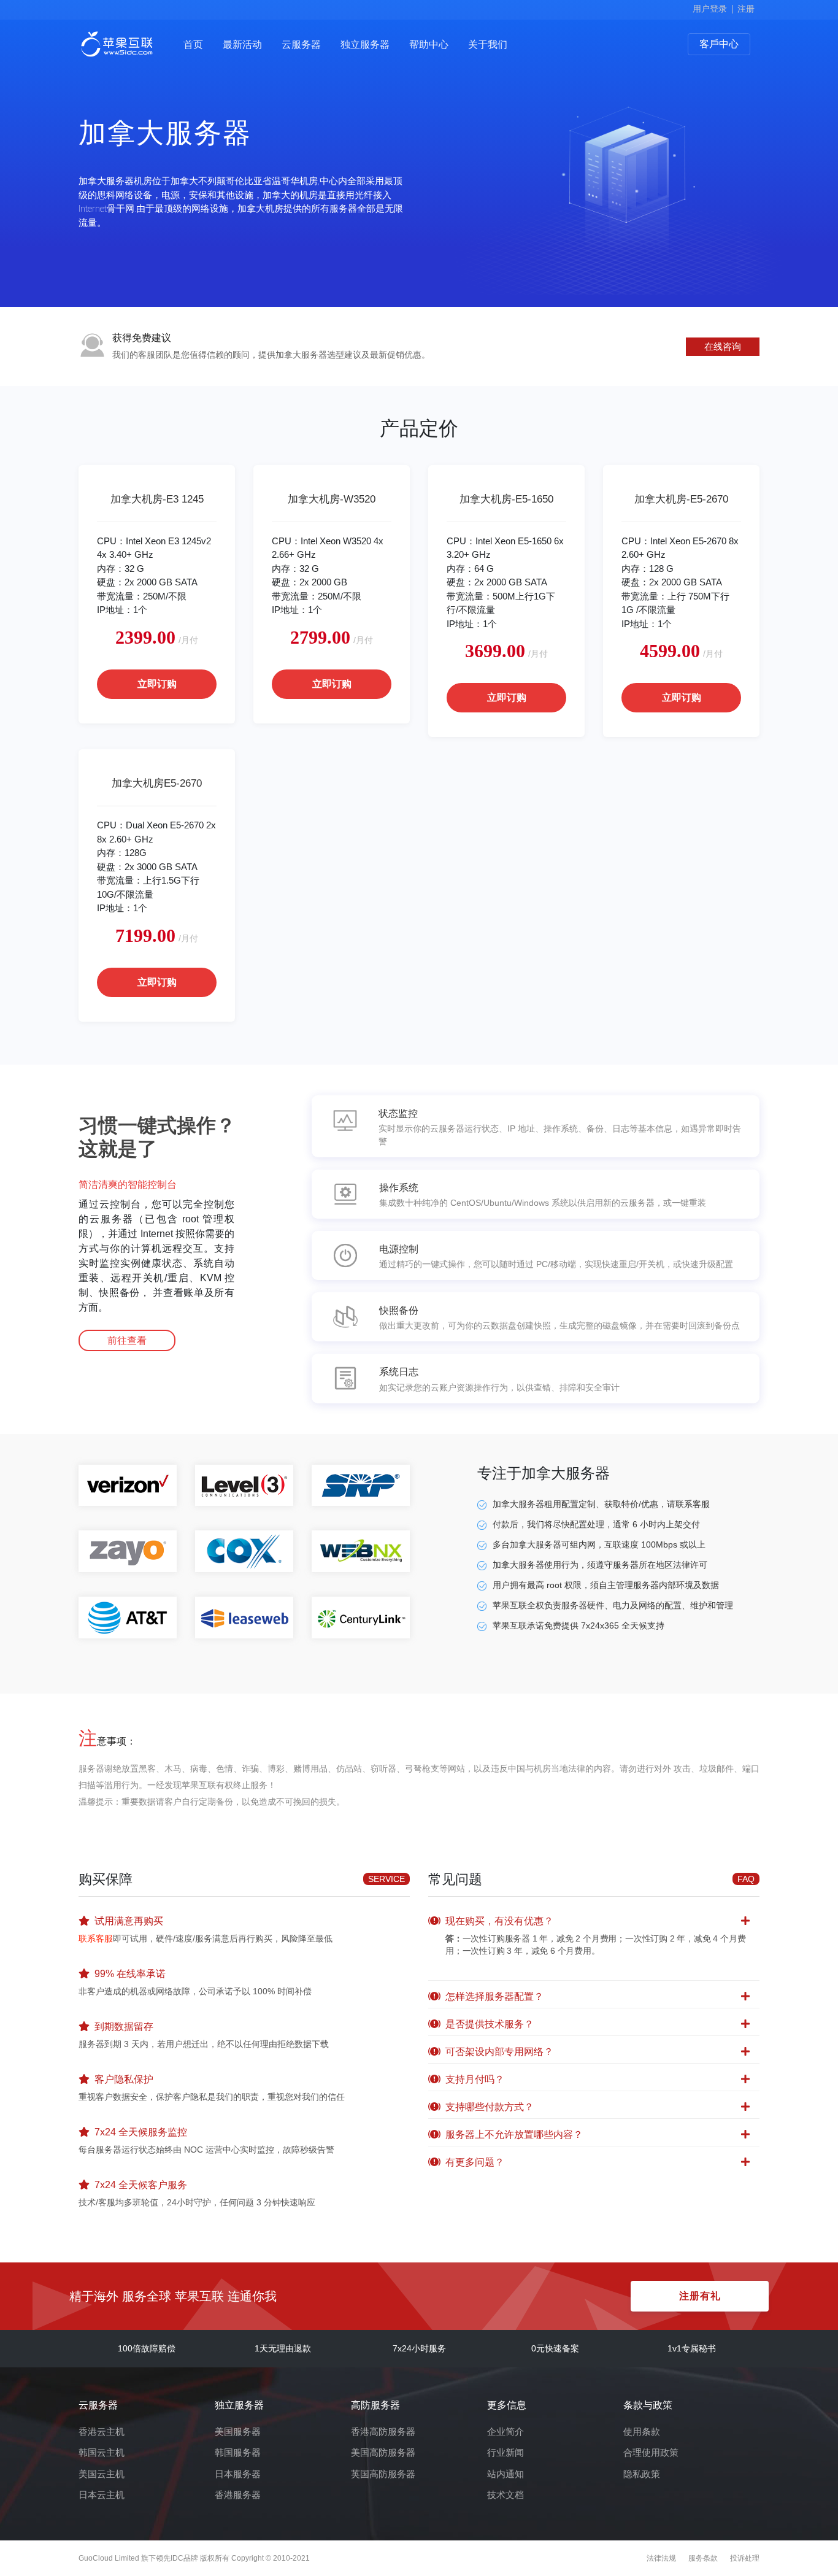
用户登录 (710, 9)
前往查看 (127, 1340)
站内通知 (505, 2474)
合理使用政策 (651, 2452)
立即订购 (157, 684)
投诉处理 (745, 2558)
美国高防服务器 (383, 2452)
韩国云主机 (102, 2452)
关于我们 (488, 44)
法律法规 (661, 2558)
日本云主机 (102, 2495)
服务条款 (703, 2558)
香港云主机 (102, 2431)
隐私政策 (642, 2474)
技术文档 (505, 2495)
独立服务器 (365, 44)
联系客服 (96, 1938)
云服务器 (301, 44)
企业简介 (505, 2431)
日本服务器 (238, 2474)
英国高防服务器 (383, 2474)
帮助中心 (429, 44)
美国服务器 (238, 2431)
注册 (746, 9)
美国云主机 (102, 2474)
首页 (193, 44)
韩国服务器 (238, 2452)
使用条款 (642, 2431)
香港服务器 (238, 2495)
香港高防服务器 (383, 2431)
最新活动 (242, 44)
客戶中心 (719, 44)
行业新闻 (505, 2452)
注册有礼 (700, 2296)
